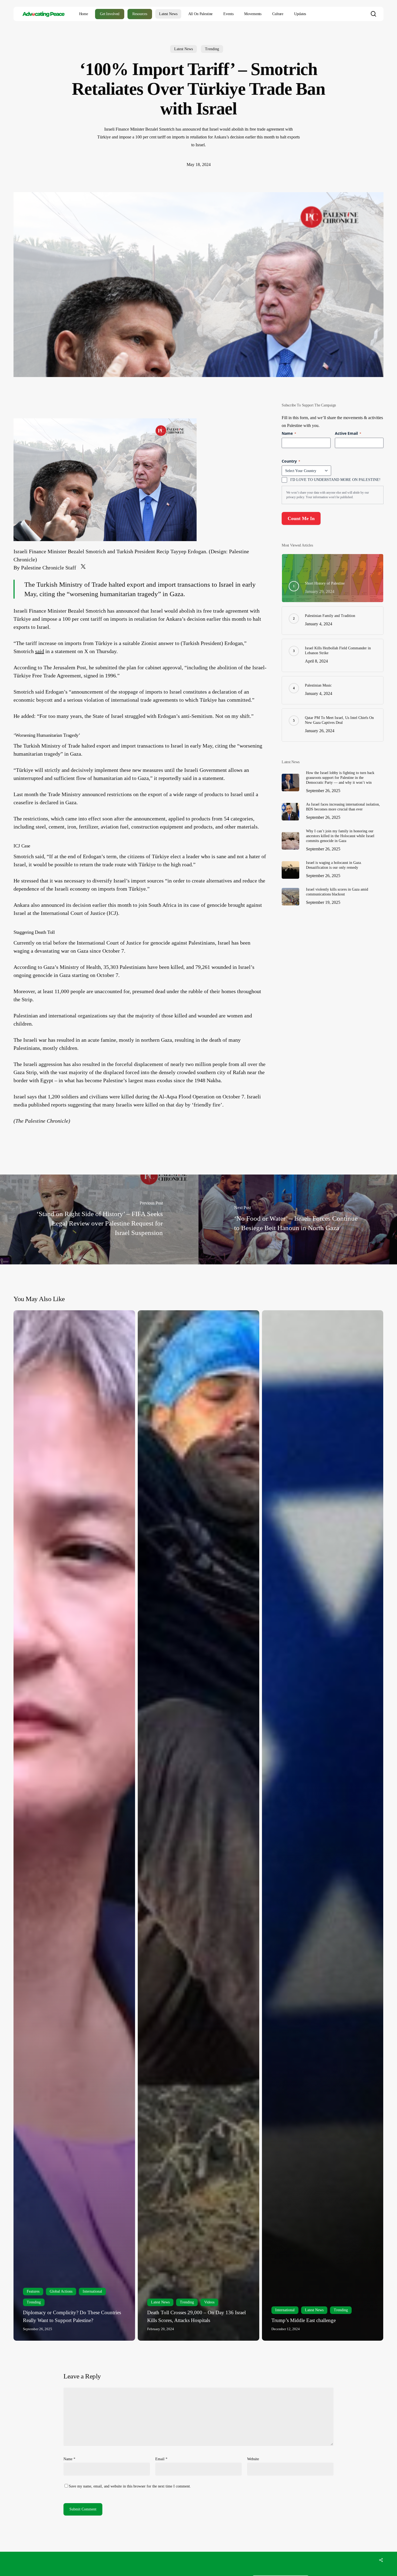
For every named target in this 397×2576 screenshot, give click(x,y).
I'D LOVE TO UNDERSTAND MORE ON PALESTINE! (335, 480)
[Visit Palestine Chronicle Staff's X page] (83, 568)
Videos (209, 2302)
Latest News (184, 49)
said (40, 651)
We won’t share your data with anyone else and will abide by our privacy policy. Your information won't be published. (328, 495)
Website (253, 2459)
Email (161, 2459)
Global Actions (61, 2291)
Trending (212, 49)
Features (33, 2291)
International (92, 2291)
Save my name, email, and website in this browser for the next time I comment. (130, 2486)
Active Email (348, 433)
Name (69, 2459)
